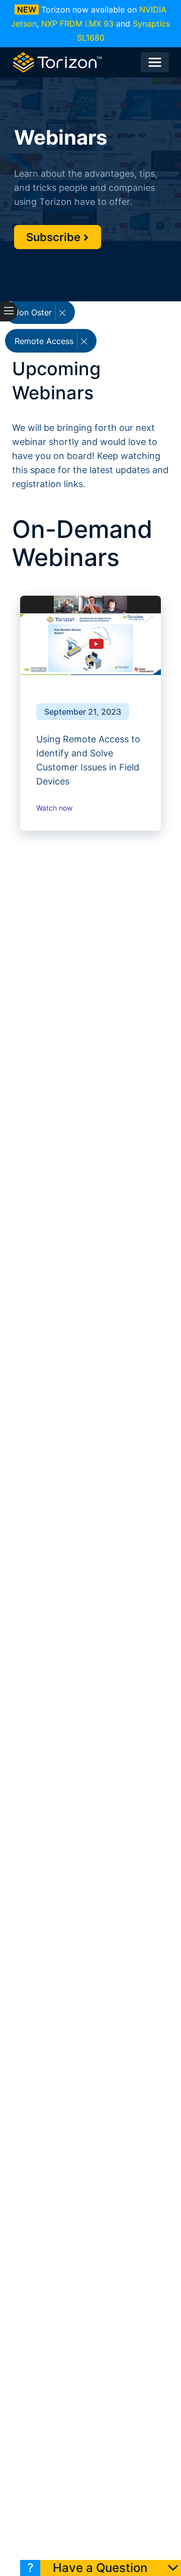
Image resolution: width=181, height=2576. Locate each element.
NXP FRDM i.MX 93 (77, 24)
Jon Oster (34, 312)
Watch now (55, 808)
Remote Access (45, 341)
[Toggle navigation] (155, 62)
